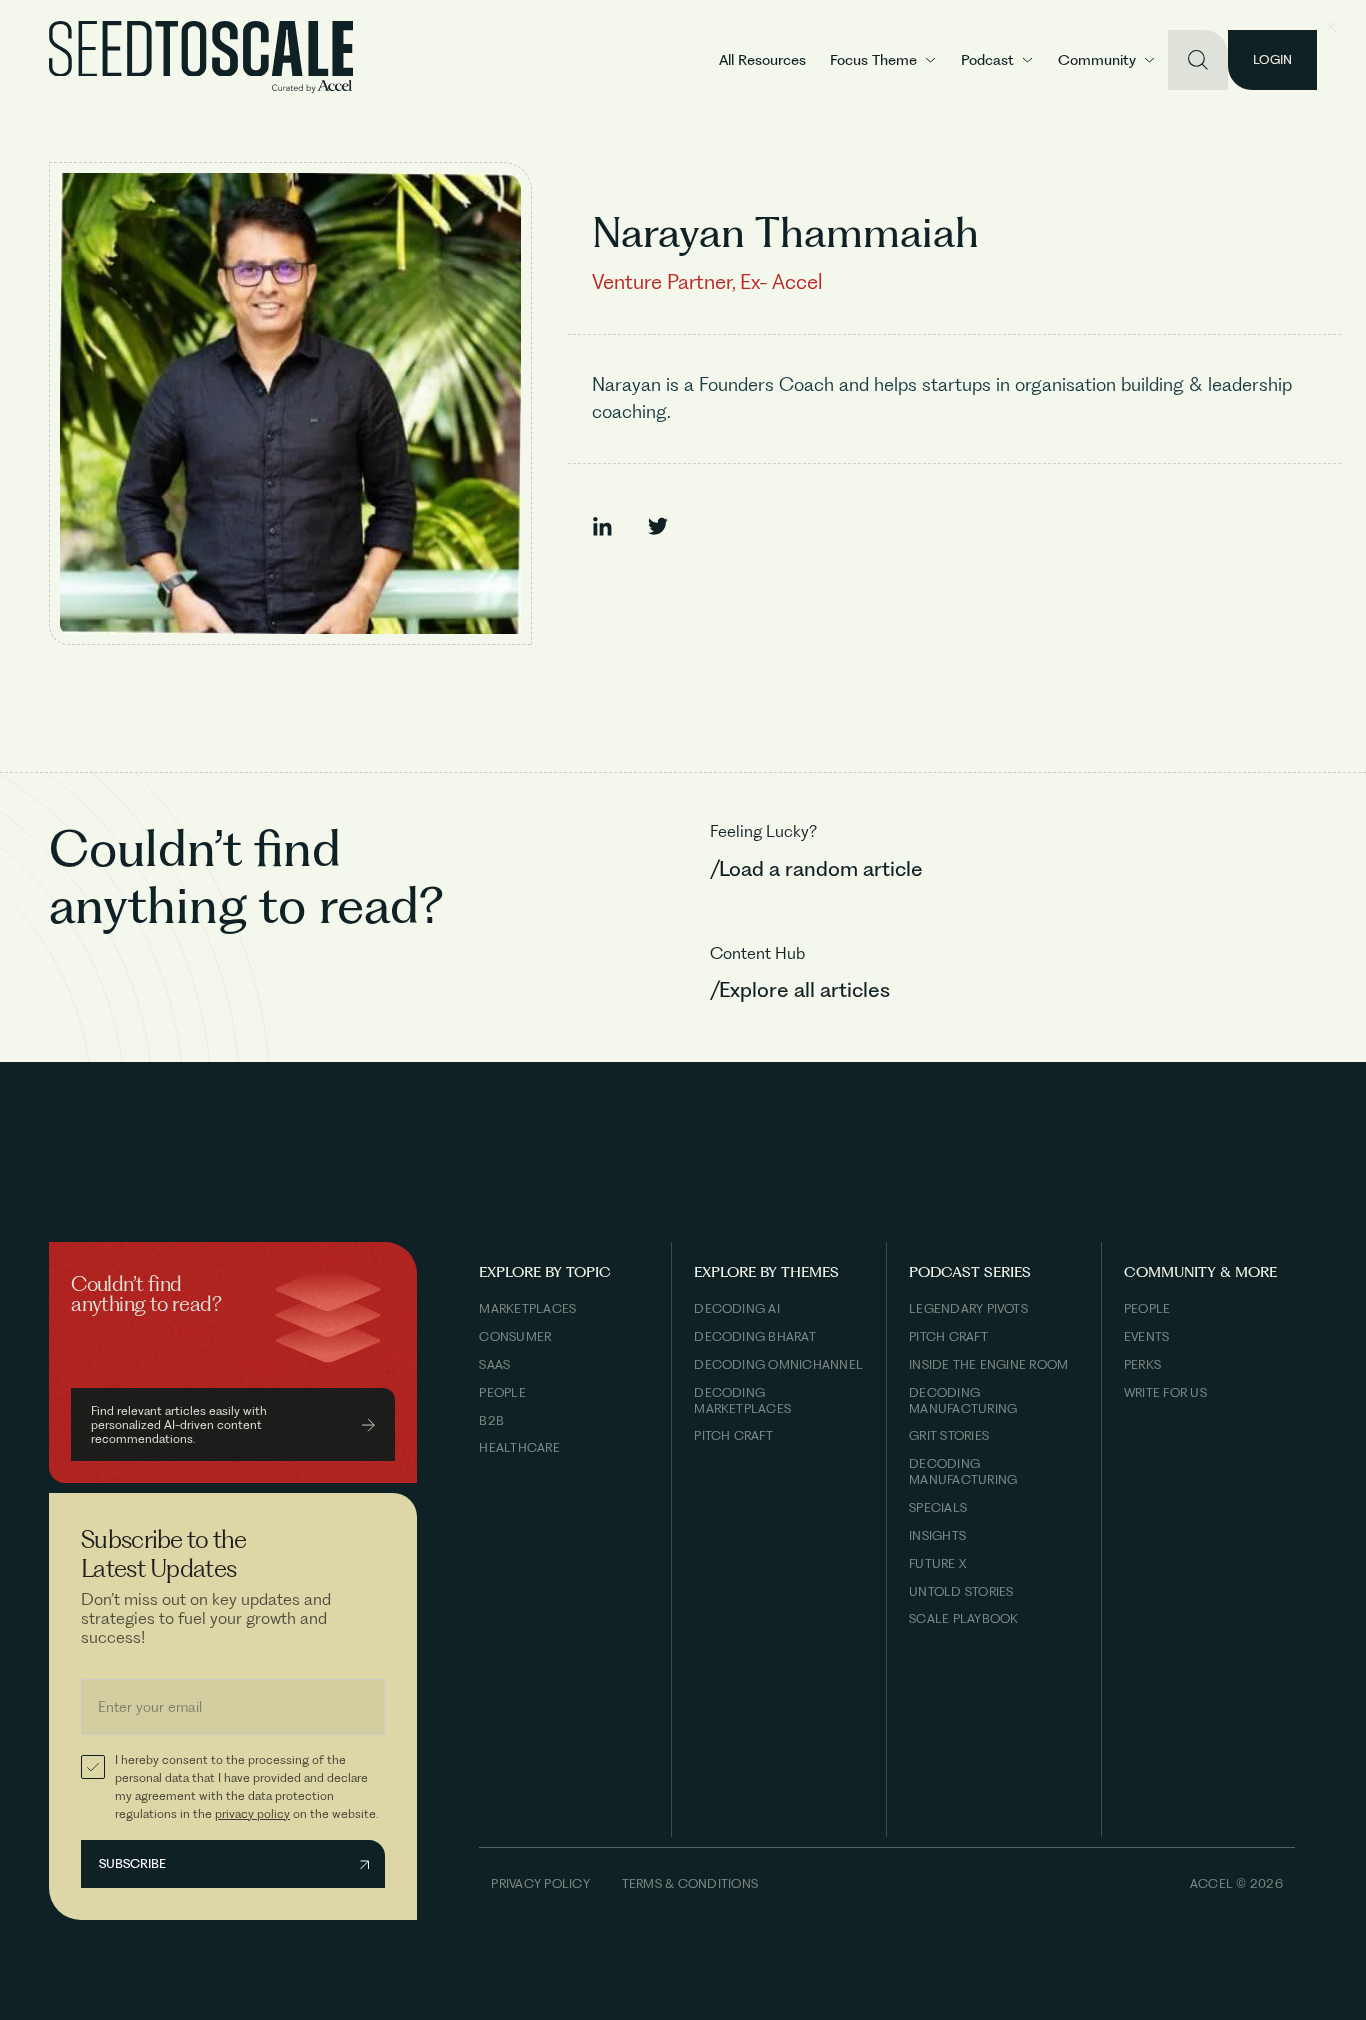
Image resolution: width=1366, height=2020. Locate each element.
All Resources (762, 60)
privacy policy (252, 1813)
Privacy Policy (540, 1883)
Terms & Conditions (690, 1883)
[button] (883, 60)
